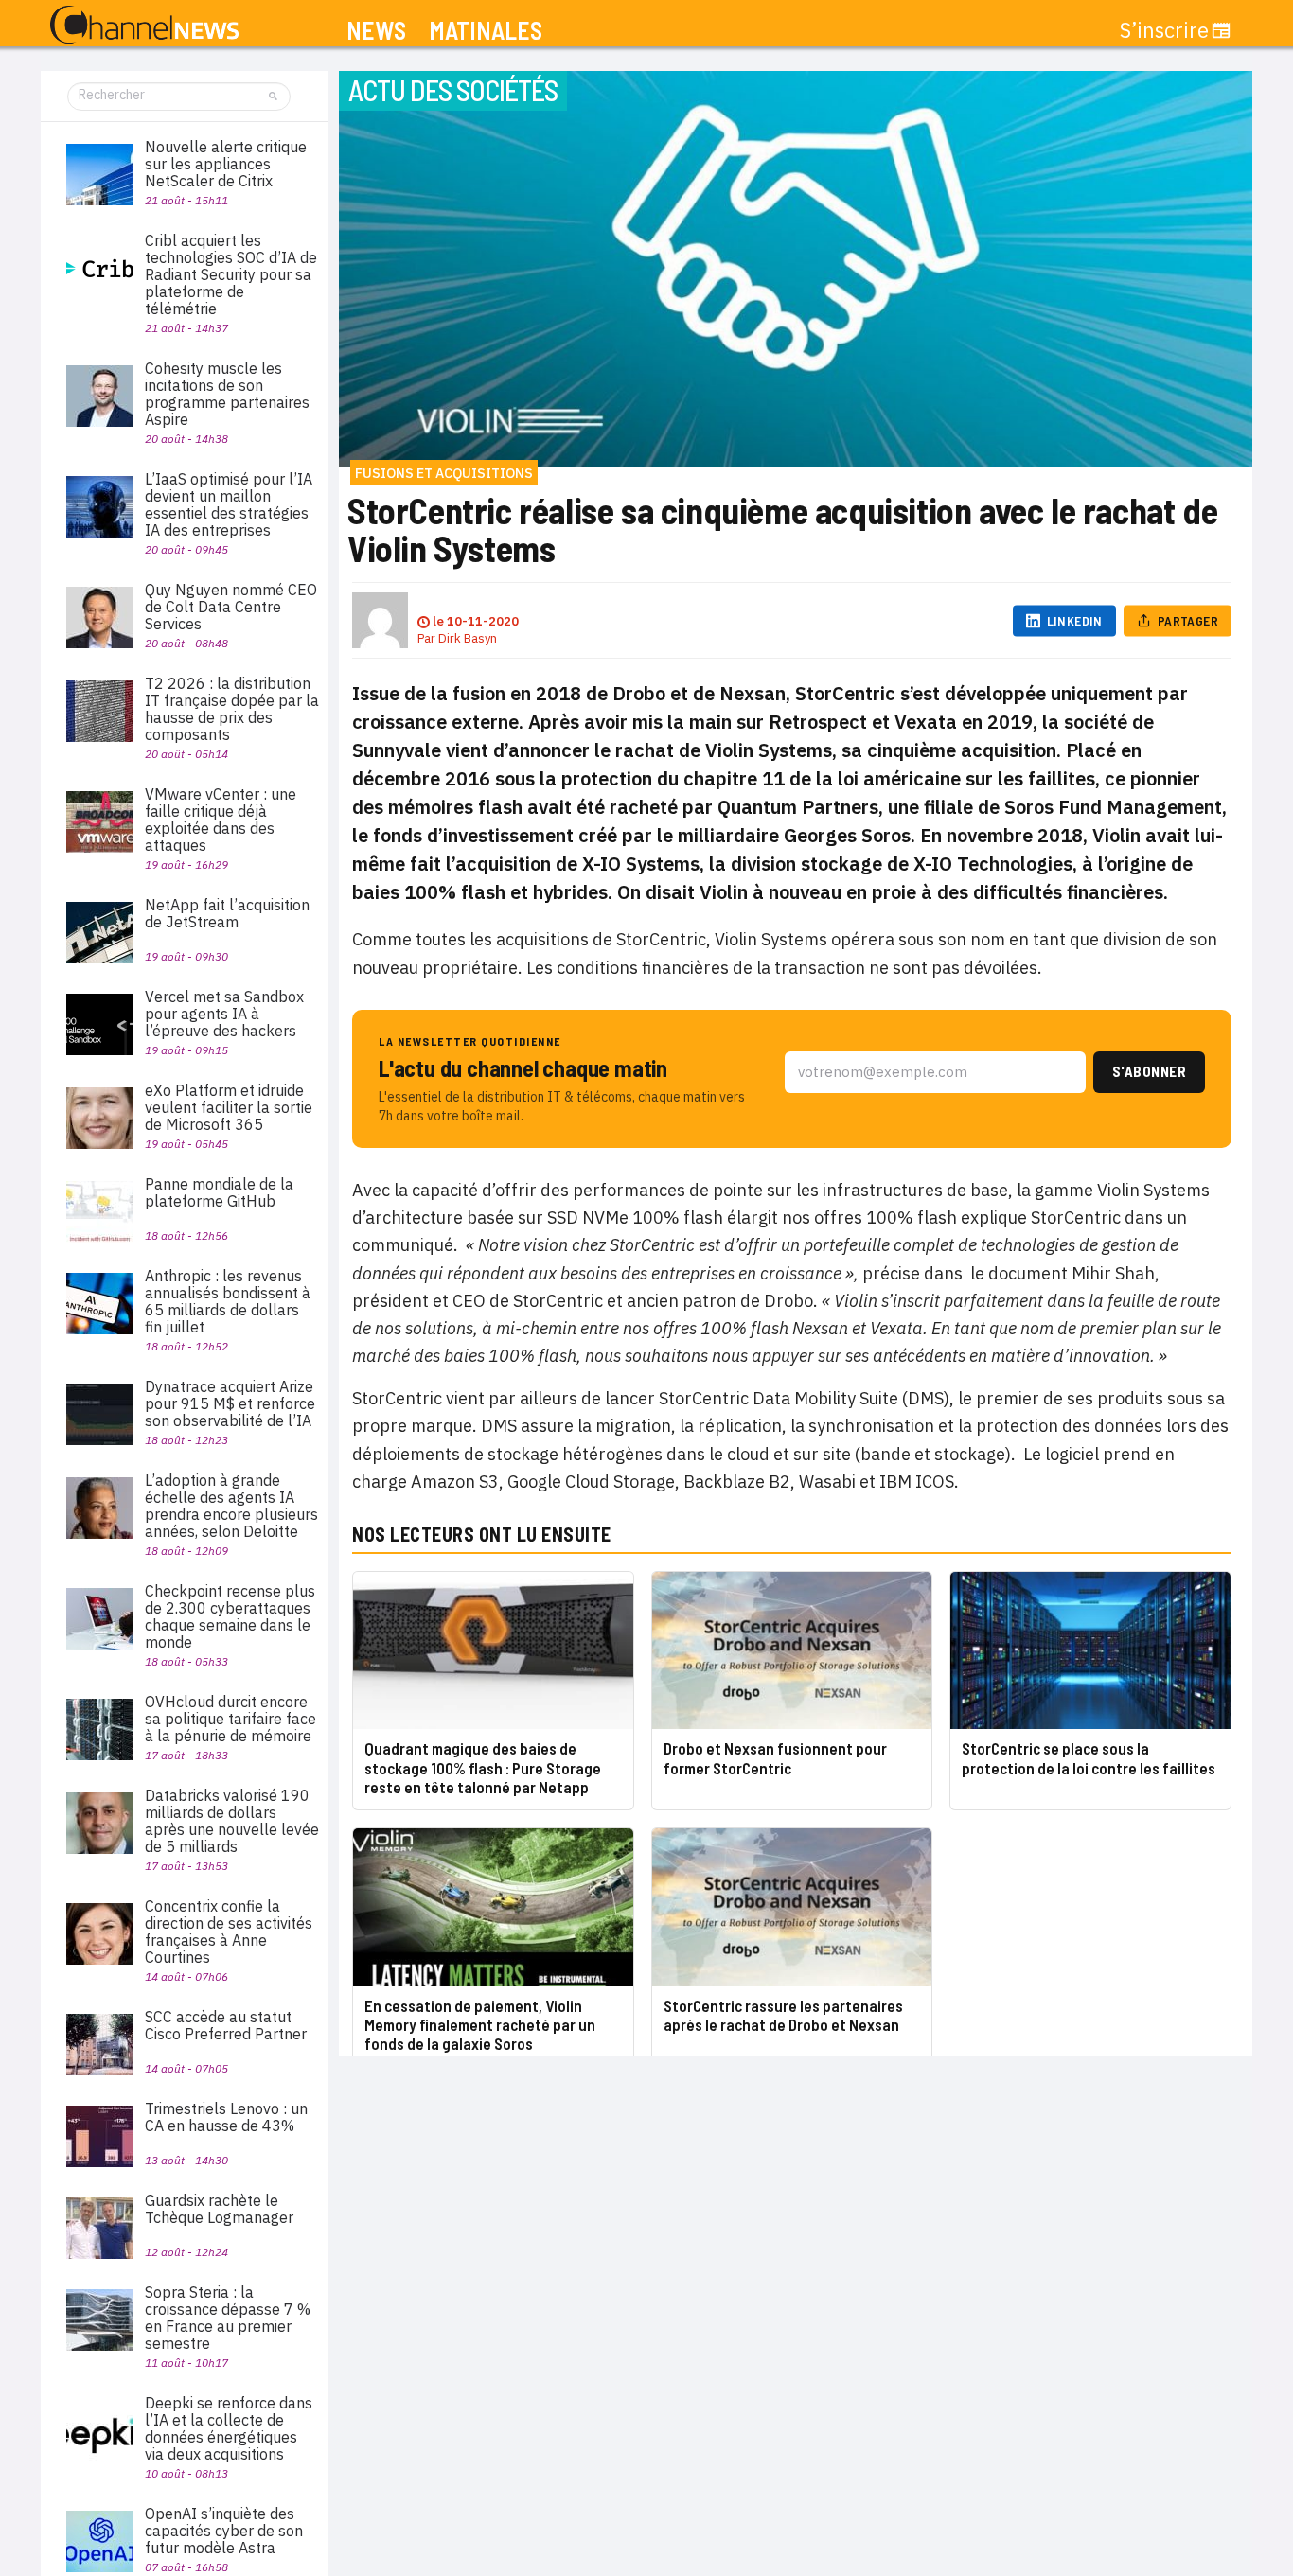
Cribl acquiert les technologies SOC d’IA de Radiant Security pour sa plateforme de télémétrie (231, 274)
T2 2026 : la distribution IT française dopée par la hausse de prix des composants (232, 709)
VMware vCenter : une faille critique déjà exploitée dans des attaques (221, 820)
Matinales (486, 31)
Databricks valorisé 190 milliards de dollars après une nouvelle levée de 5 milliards (232, 1821)
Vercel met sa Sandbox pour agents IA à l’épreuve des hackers (224, 1014)
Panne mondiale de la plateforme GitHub (219, 1192)
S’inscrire (1164, 30)
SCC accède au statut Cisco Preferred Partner (226, 2025)
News (376, 31)
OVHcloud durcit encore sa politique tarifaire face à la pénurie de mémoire (230, 1719)
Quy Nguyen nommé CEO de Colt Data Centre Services (231, 607)
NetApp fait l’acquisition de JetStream (227, 913)
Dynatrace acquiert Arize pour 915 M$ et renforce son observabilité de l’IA (230, 1403)
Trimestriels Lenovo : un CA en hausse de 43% (226, 2117)
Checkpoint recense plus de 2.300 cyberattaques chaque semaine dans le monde (230, 1616)
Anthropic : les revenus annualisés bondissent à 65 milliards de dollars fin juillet (228, 1301)
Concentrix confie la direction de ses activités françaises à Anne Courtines (229, 1932)
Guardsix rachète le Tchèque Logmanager (219, 2209)
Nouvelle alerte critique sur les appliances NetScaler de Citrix (226, 164)
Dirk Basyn (468, 638)
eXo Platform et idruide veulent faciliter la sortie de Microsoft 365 (229, 1107)
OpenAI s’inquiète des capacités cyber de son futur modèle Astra (224, 2531)
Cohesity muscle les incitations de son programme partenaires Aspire (227, 394)
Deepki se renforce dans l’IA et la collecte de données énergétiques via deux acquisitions (229, 2428)
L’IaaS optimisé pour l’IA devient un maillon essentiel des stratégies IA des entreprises (229, 504)
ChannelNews (144, 26)
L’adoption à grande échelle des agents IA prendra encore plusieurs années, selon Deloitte (231, 1506)
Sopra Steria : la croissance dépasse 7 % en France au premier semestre (228, 2318)
